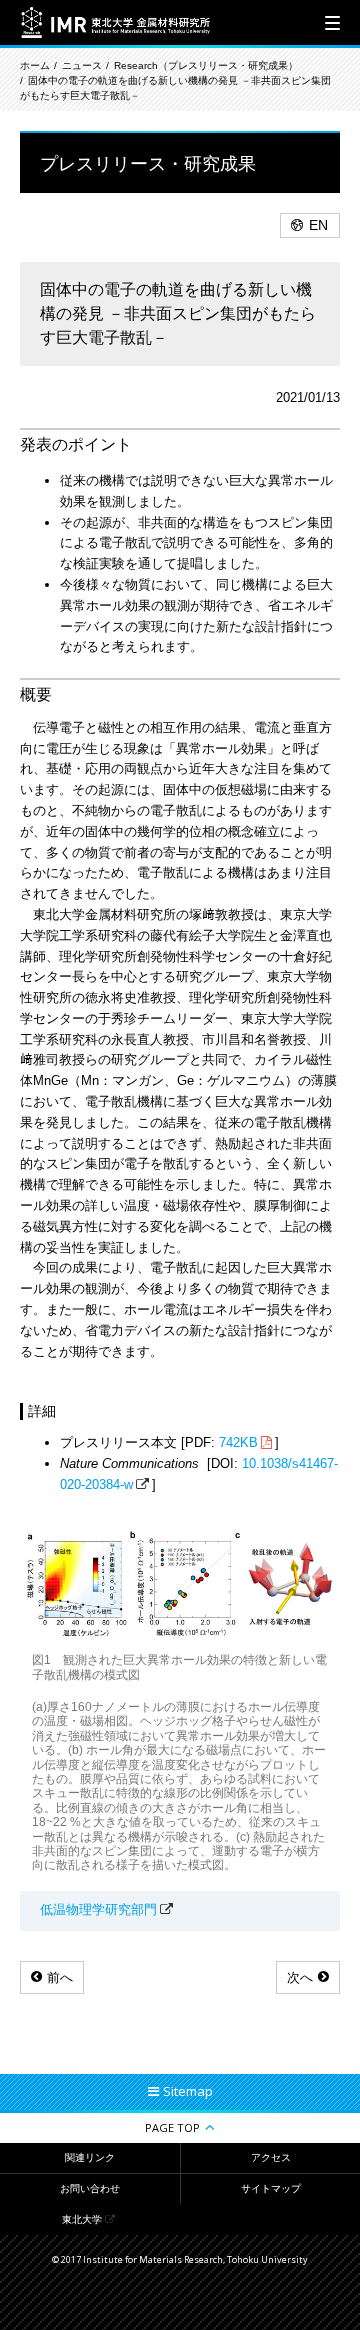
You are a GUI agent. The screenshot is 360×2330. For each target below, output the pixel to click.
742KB (238, 1442)
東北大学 (82, 2219)
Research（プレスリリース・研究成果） (206, 65)
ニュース (82, 65)
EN (318, 225)
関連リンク (90, 2157)
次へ (300, 1977)
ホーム (35, 65)
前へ (60, 1977)
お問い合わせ (90, 2188)
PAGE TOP (172, 2127)
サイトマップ (271, 2188)
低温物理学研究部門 (98, 1909)
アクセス (271, 2157)
